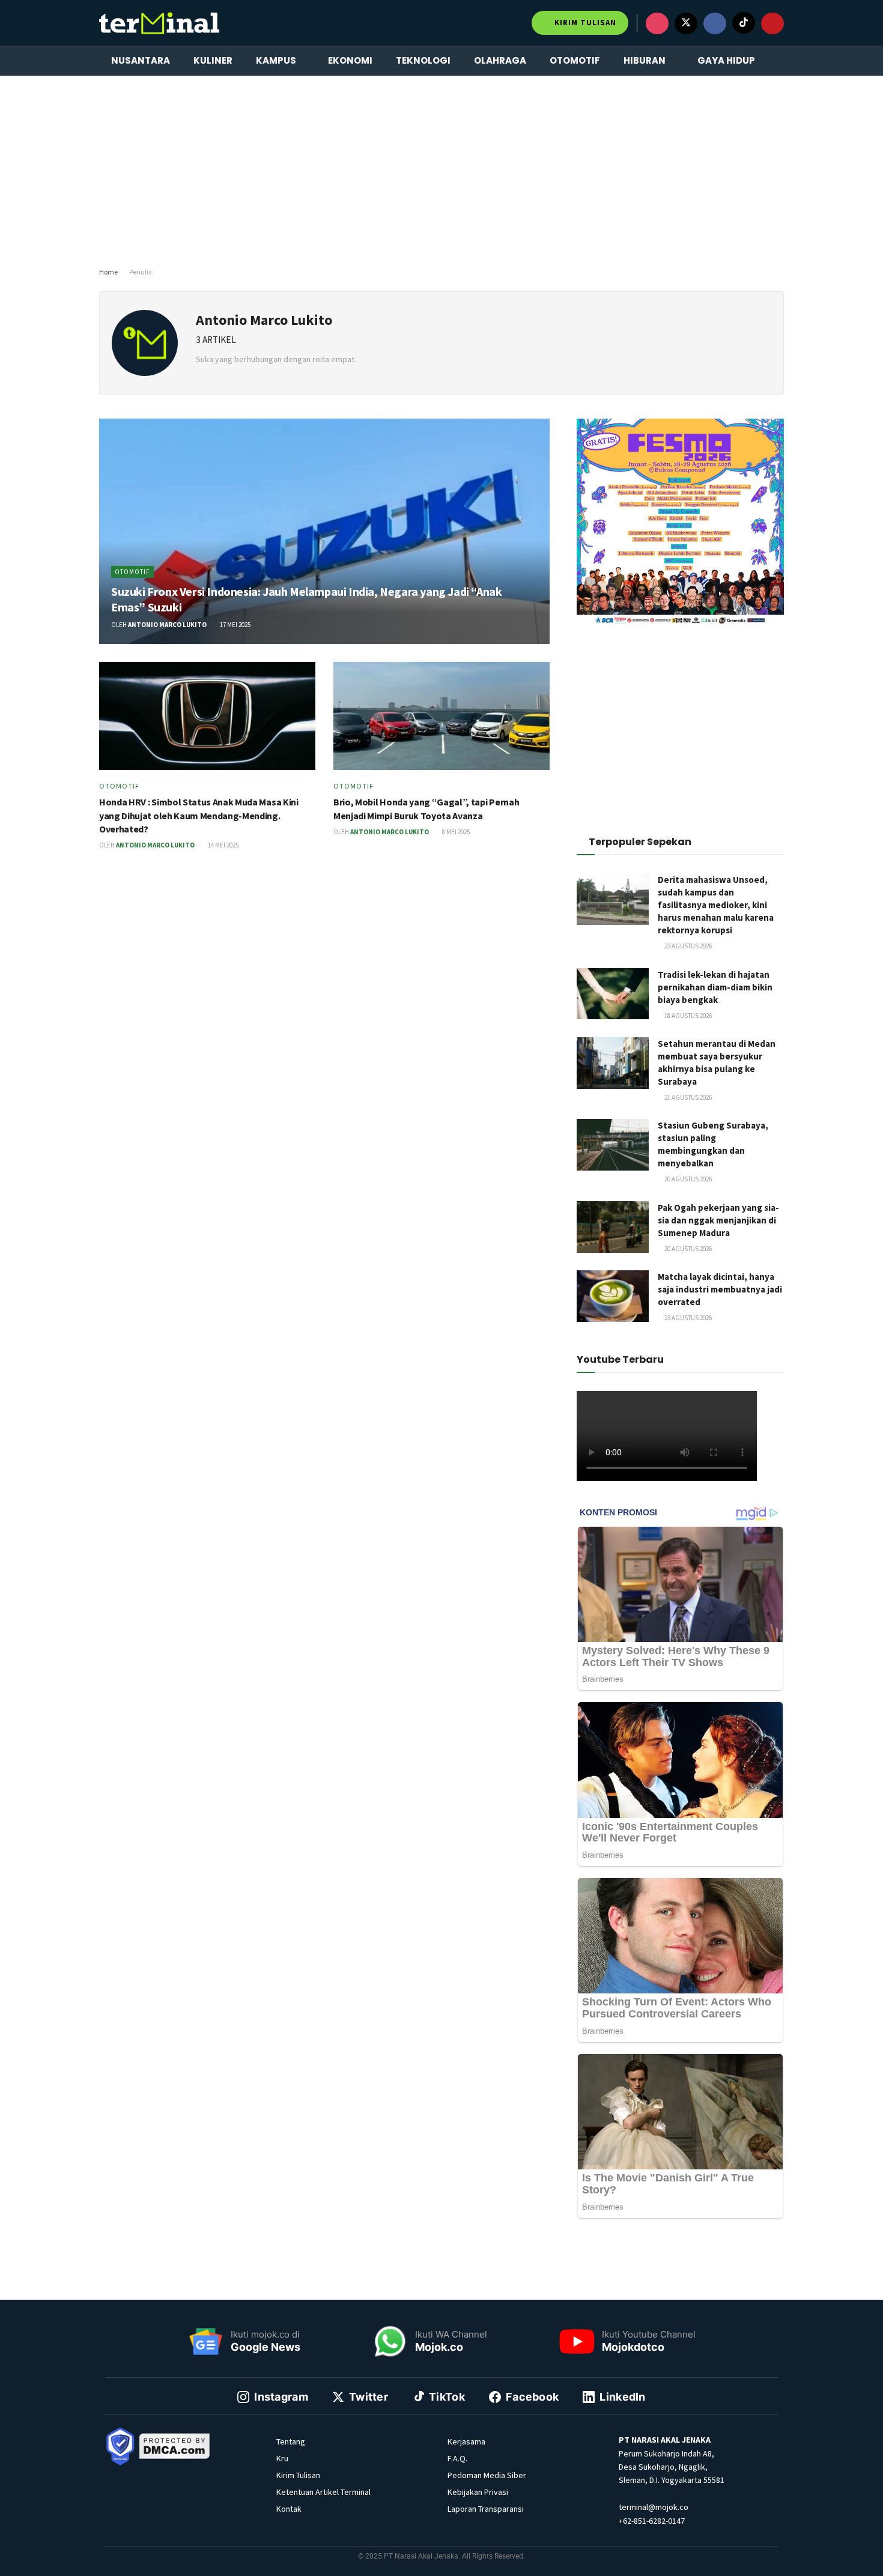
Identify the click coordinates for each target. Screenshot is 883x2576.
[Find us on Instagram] (657, 23)
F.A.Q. (457, 2458)
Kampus (276, 60)
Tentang (291, 2441)
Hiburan (645, 60)
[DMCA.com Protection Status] (175, 2446)
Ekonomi (350, 60)
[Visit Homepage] (159, 23)
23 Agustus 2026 (687, 946)
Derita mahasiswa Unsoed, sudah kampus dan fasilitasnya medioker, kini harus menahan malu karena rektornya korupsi (716, 905)
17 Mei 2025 (235, 625)
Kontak (289, 2509)
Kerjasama (466, 2441)
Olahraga (500, 60)
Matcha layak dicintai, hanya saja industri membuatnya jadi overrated (720, 1289)
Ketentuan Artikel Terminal (323, 2492)
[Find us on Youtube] (772, 23)
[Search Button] (779, 61)
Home (108, 272)
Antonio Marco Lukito (167, 625)
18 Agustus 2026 (687, 1016)
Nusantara (141, 60)
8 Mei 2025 (455, 832)
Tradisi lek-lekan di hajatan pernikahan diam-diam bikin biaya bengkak (715, 987)
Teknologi (423, 60)
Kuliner (213, 60)
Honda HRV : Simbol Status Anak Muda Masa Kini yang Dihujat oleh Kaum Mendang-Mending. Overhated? (199, 815)
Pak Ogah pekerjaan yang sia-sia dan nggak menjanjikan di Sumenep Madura (718, 1220)
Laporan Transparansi (486, 2509)
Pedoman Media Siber (487, 2475)
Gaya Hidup (726, 60)
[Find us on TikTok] (744, 23)
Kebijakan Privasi (478, 2492)
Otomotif (575, 60)
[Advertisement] (441, 169)
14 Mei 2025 (223, 845)
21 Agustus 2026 (687, 1097)
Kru (282, 2458)
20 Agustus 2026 (687, 1179)
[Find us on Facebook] (715, 23)
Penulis (140, 272)
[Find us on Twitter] (686, 23)
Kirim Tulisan (584, 23)
